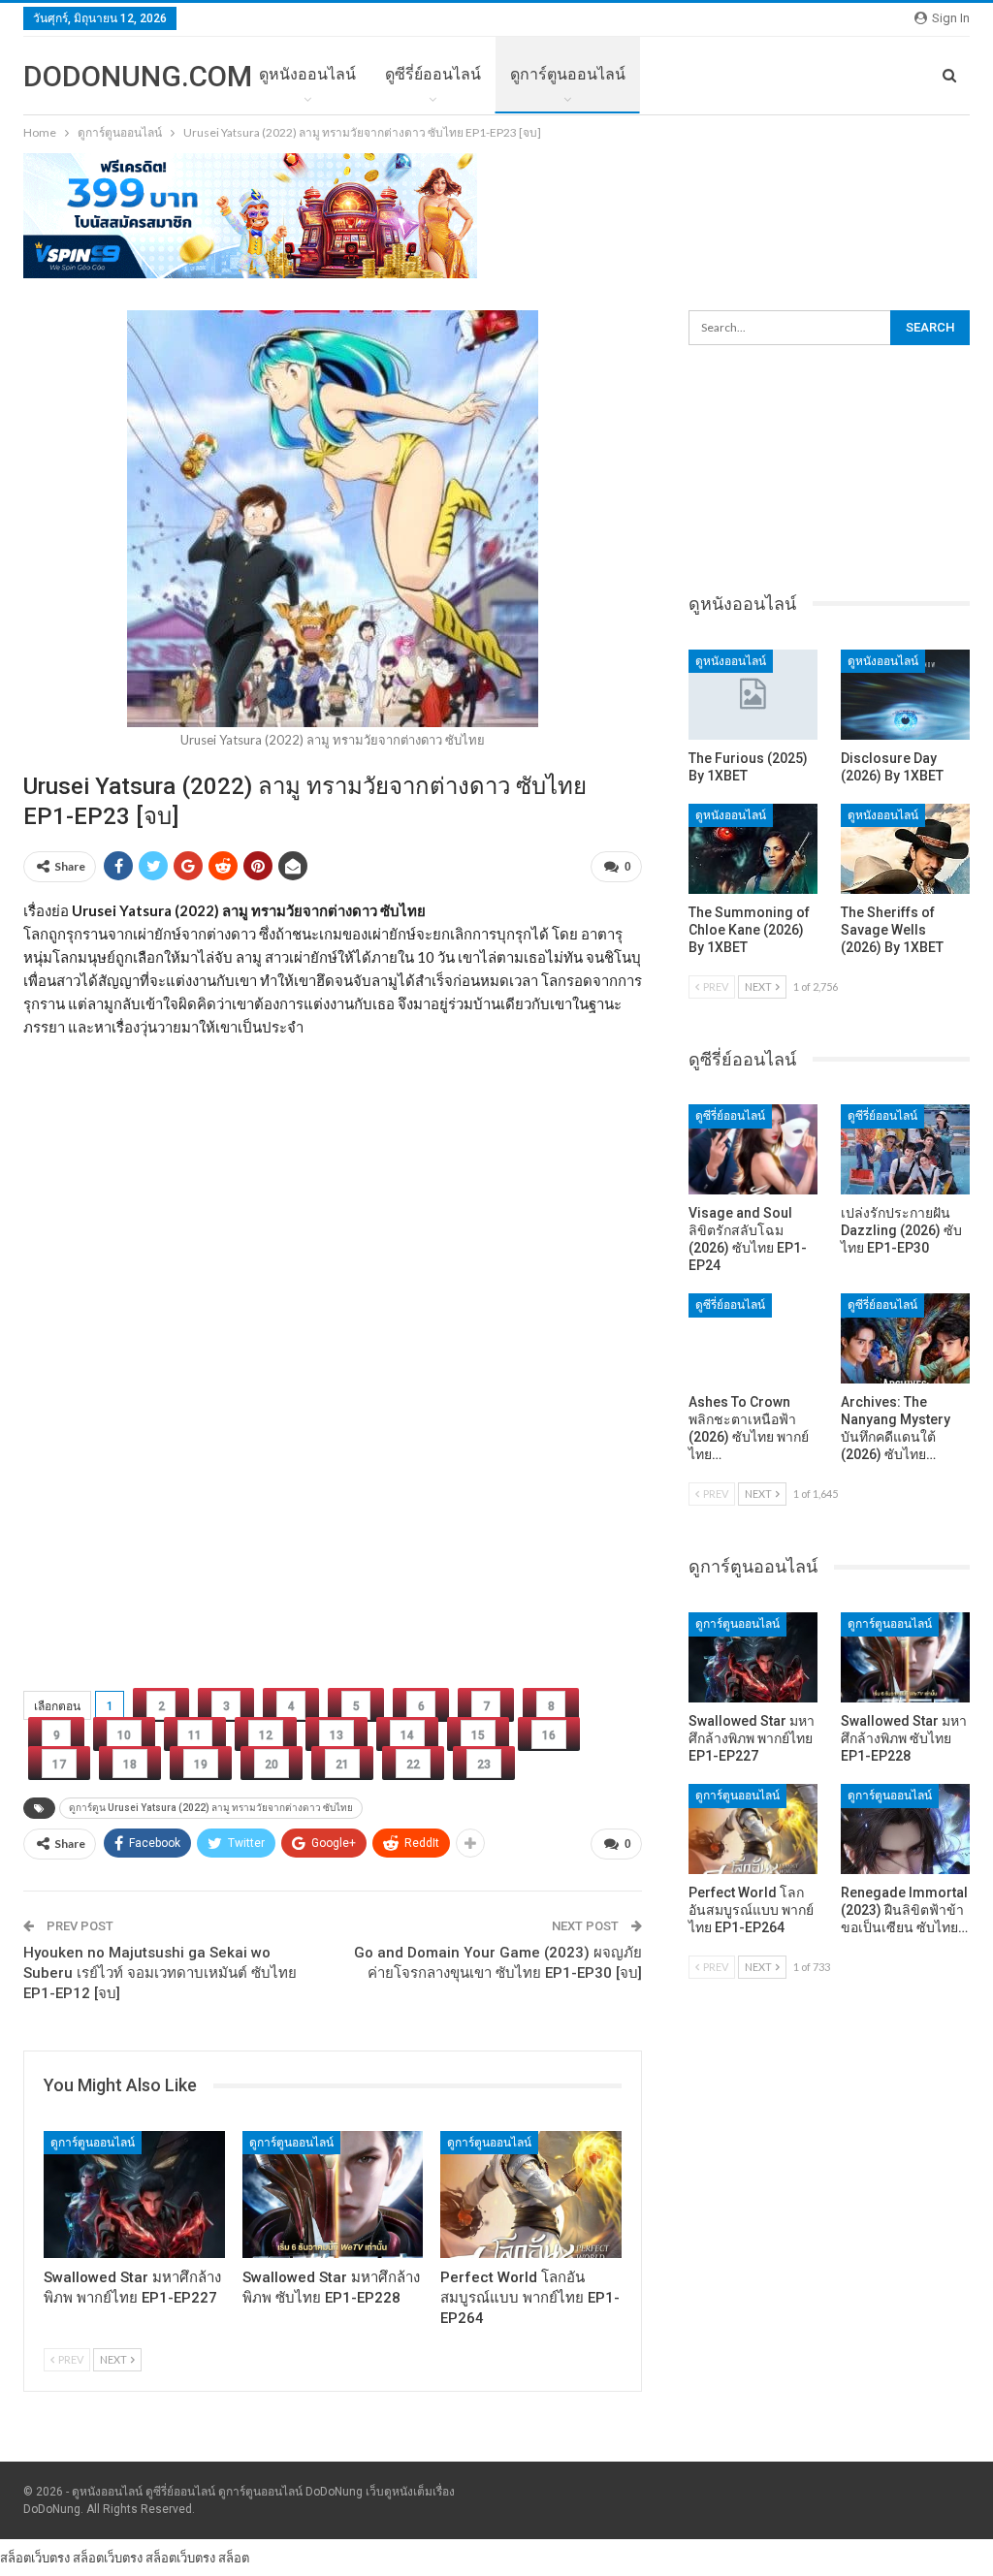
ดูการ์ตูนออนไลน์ (568, 74)
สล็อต (234, 2558)
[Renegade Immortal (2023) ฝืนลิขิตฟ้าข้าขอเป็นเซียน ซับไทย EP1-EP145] (905, 1829)
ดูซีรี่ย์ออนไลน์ (433, 74)
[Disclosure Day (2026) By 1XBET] (905, 695)
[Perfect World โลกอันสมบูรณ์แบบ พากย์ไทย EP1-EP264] (531, 2194)
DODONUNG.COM (138, 76)
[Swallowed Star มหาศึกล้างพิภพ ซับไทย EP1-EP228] (333, 2194)
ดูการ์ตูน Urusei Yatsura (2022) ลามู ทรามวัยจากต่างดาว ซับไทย (211, 1808)
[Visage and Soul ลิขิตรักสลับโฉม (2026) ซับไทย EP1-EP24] (753, 1149)
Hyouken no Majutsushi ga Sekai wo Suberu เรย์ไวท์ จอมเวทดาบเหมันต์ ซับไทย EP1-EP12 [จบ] (160, 1973)
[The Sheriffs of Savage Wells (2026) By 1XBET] (905, 849)
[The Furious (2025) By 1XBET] (753, 695)
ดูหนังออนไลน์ (307, 74)
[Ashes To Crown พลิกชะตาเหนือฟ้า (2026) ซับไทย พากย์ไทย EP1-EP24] (753, 1338)
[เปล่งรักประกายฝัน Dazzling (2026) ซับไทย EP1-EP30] (905, 1149)
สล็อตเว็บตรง (35, 2558)
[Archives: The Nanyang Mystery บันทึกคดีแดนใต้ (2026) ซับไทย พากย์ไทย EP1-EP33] (905, 1338)
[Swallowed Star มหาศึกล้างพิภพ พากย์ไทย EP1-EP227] (134, 2194)
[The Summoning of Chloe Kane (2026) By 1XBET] (753, 849)
